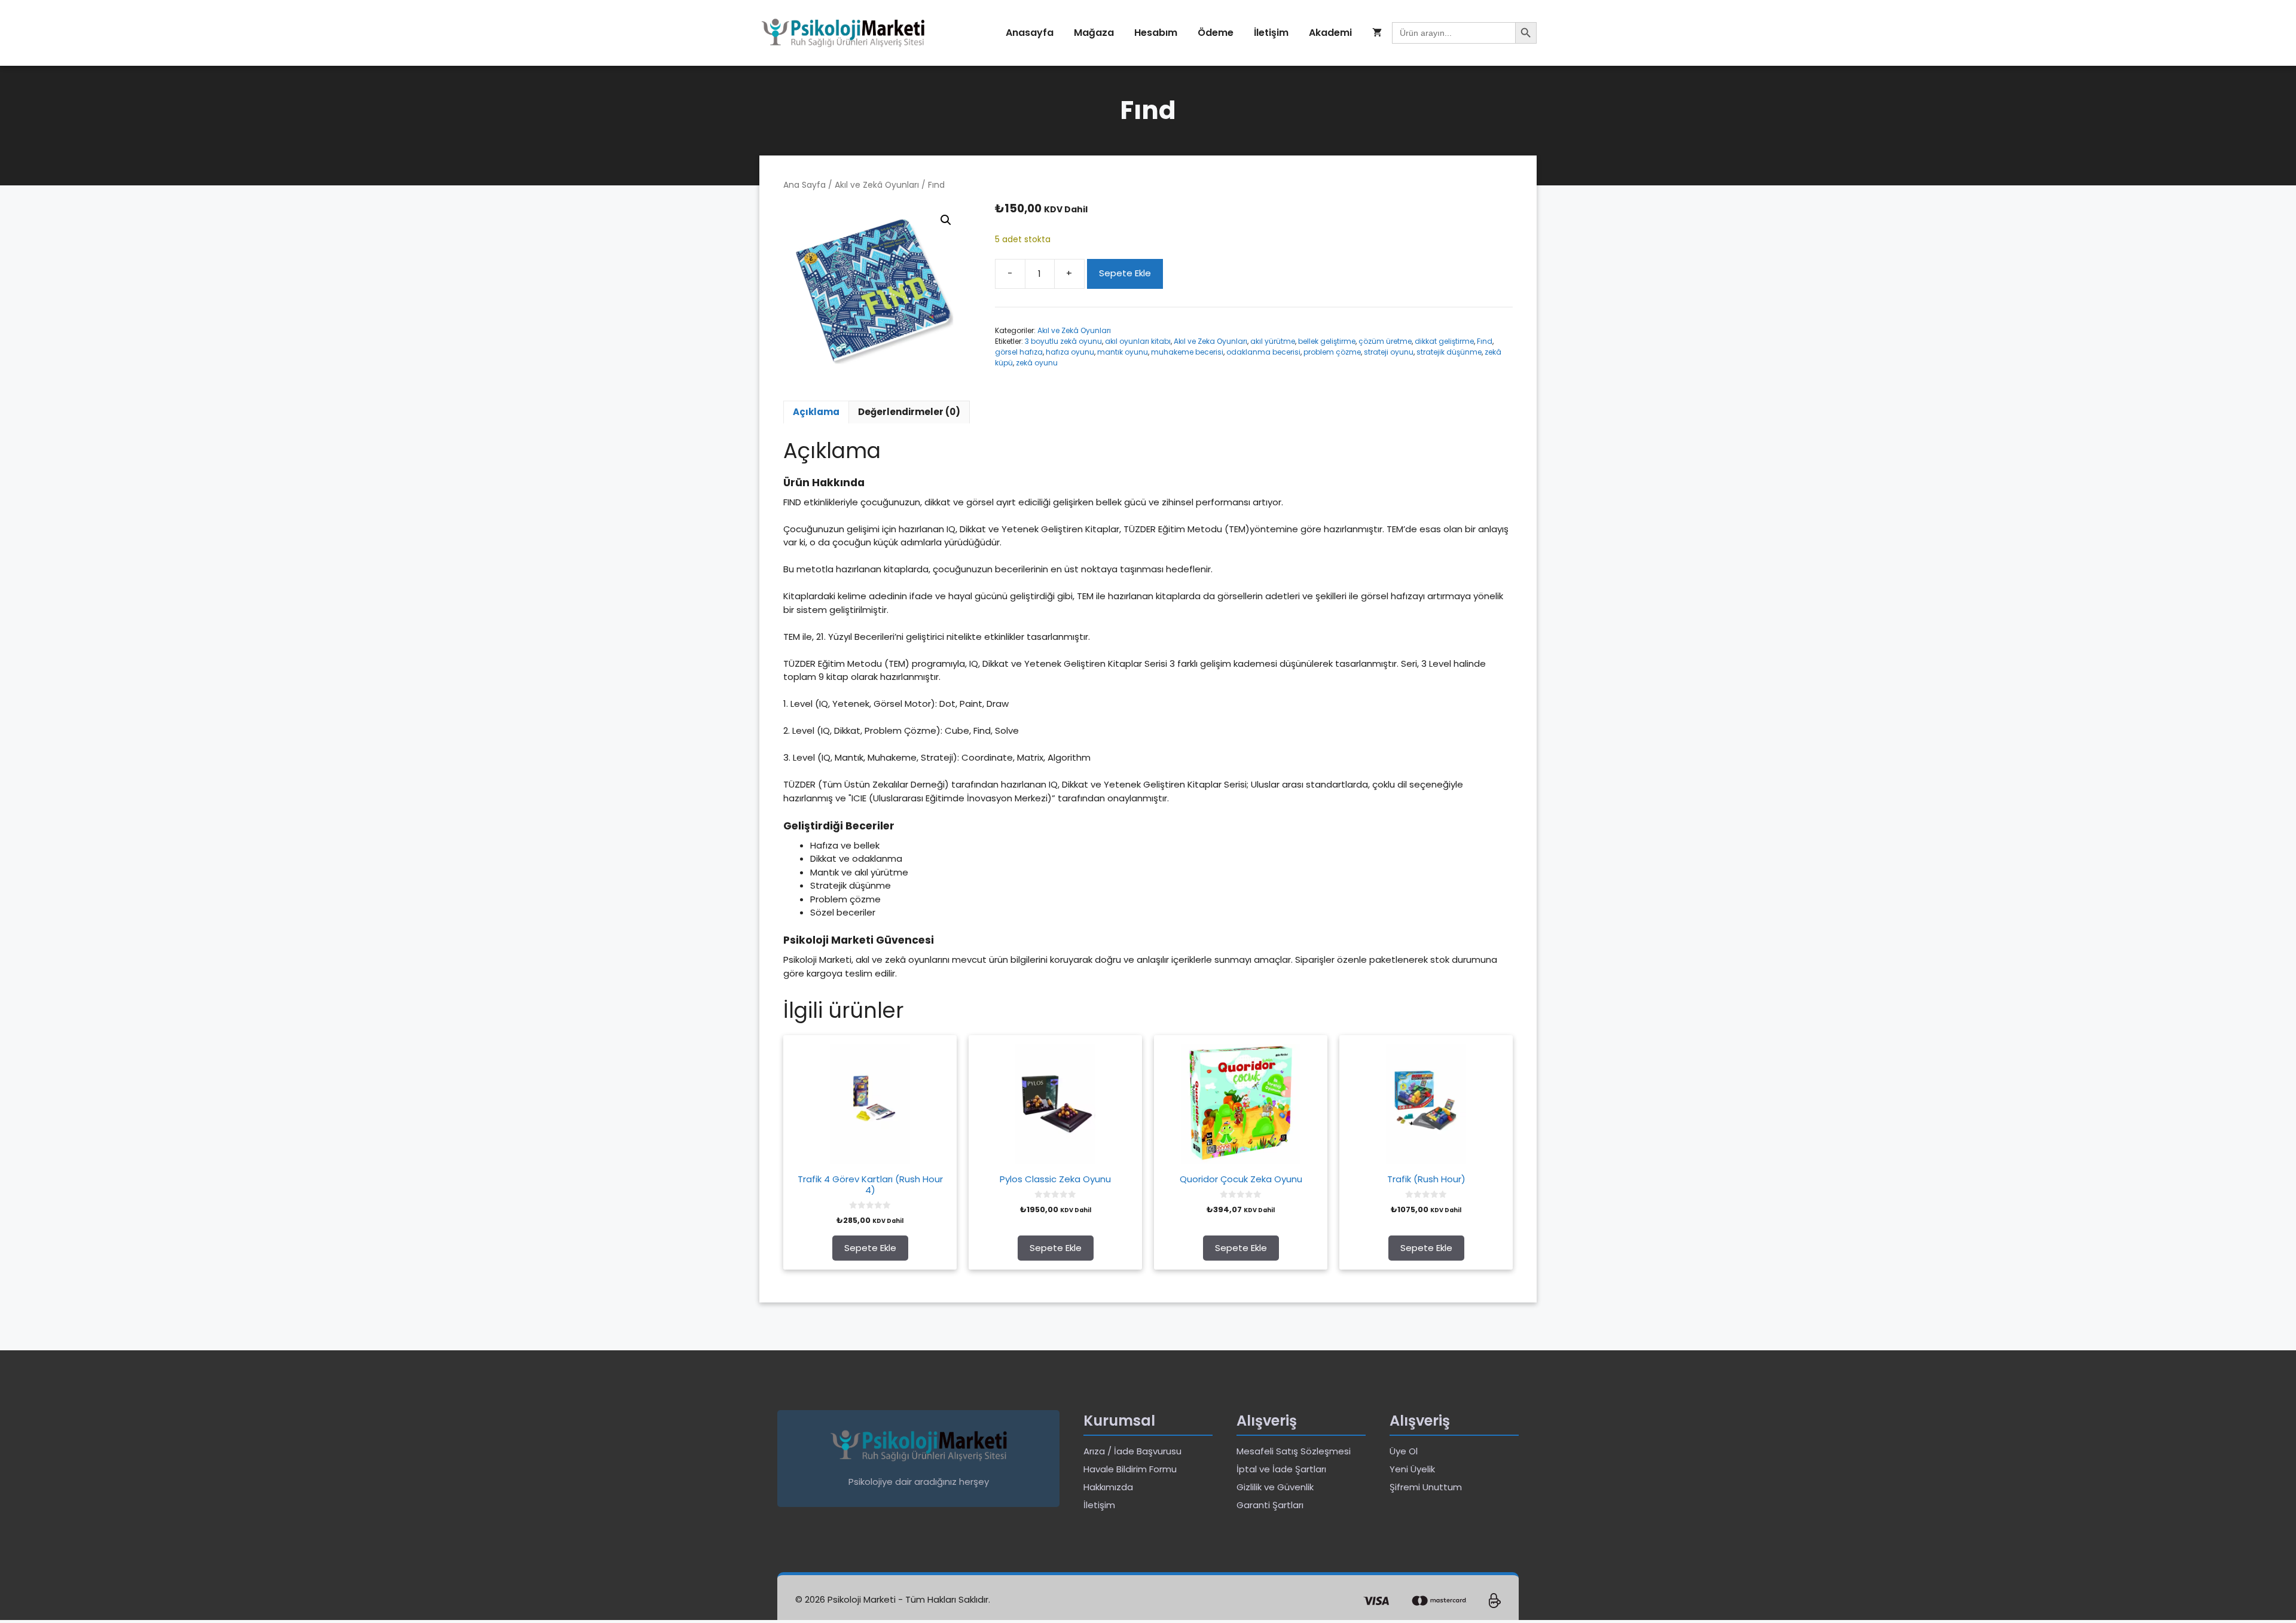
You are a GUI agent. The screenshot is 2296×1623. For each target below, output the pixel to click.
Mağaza (1094, 33)
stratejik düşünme (1449, 352)
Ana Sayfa (804, 185)
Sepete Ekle (1125, 273)
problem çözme (1332, 352)
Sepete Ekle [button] (870, 1248)
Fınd (1485, 341)
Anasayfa (1030, 33)
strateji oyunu (1389, 352)
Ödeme (1216, 33)
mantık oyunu (1123, 352)
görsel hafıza (1019, 352)
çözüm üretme (1385, 341)
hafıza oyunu (1070, 352)
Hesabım (1156, 33)
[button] (946, 220)
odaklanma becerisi (1263, 352)
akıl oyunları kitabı (1138, 341)
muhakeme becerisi (1187, 352)
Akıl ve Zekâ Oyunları (877, 185)
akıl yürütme (1273, 341)
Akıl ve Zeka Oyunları (1210, 341)
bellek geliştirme (1327, 341)
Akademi (1330, 33)
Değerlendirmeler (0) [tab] (909, 412)
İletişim (1271, 33)
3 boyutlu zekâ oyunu (1063, 341)
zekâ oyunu (1037, 363)
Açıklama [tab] (816, 412)
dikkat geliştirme (1444, 341)
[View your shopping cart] (1377, 33)
